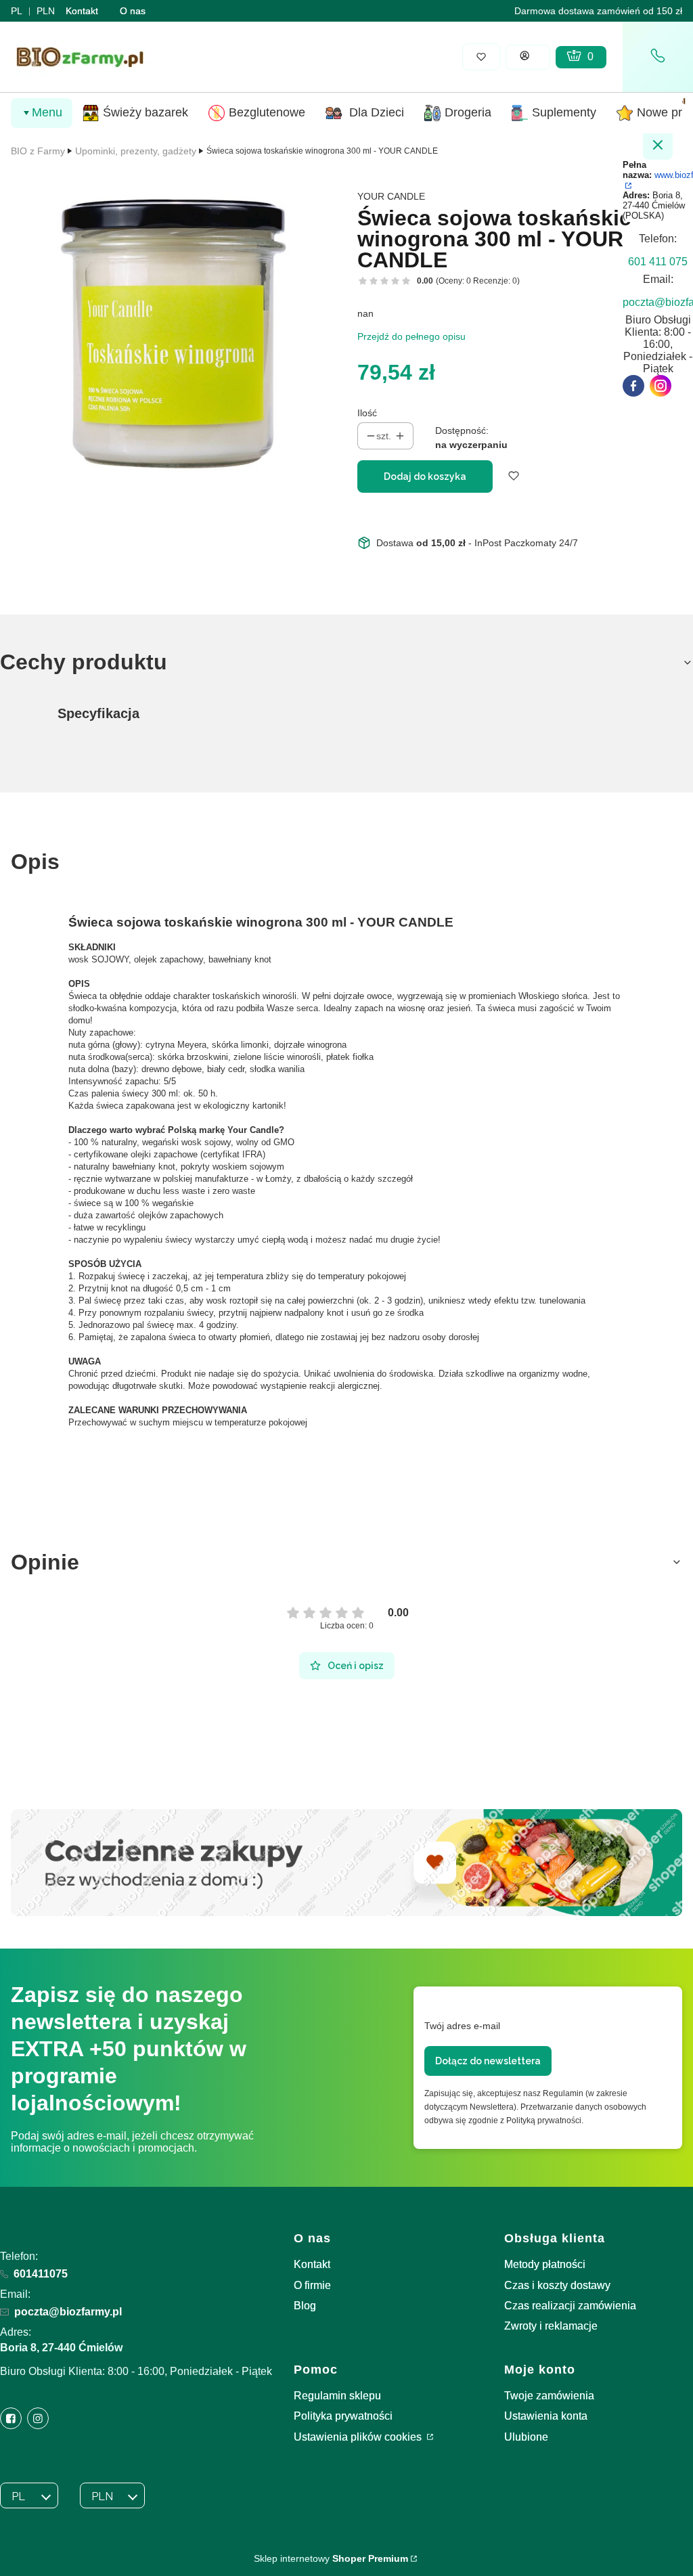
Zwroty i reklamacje (551, 2326)
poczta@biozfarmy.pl (68, 2312)
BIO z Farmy (38, 151)
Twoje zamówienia (549, 2396)
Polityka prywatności (343, 2416)
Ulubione (526, 2437)
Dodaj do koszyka (425, 476)
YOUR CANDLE (391, 196)
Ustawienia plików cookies (359, 2437)
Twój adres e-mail (462, 2026)
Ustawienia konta (546, 2416)
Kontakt (82, 11)
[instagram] (661, 386)
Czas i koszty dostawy (557, 2285)
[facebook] (633, 386)
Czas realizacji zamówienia (570, 2306)
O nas (133, 11)
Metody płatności (545, 2264)
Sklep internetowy (331, 2558)
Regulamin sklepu (337, 2396)
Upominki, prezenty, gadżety (136, 151)
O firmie (312, 2285)
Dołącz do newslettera (488, 2061)
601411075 (41, 2274)
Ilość (367, 413)
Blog (305, 2306)
